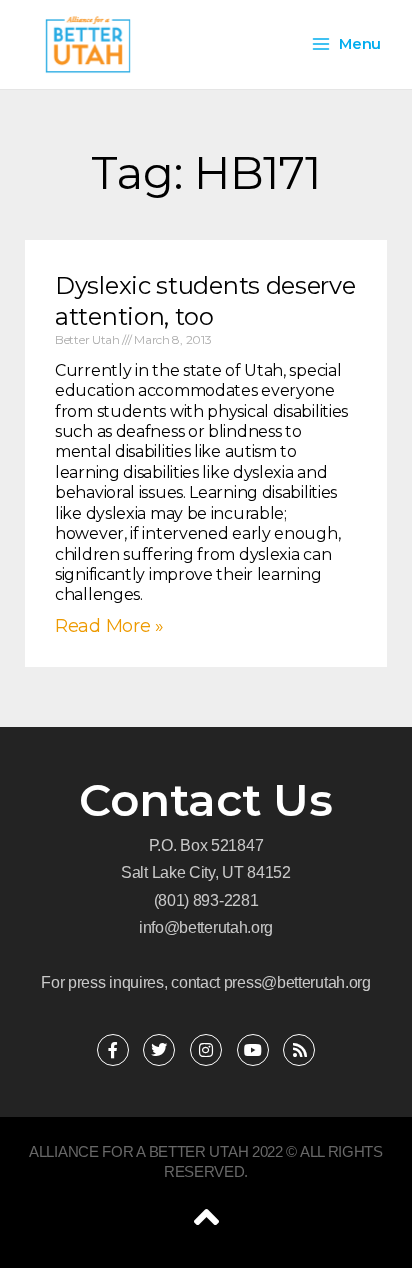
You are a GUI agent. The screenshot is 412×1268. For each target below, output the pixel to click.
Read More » (109, 626)
